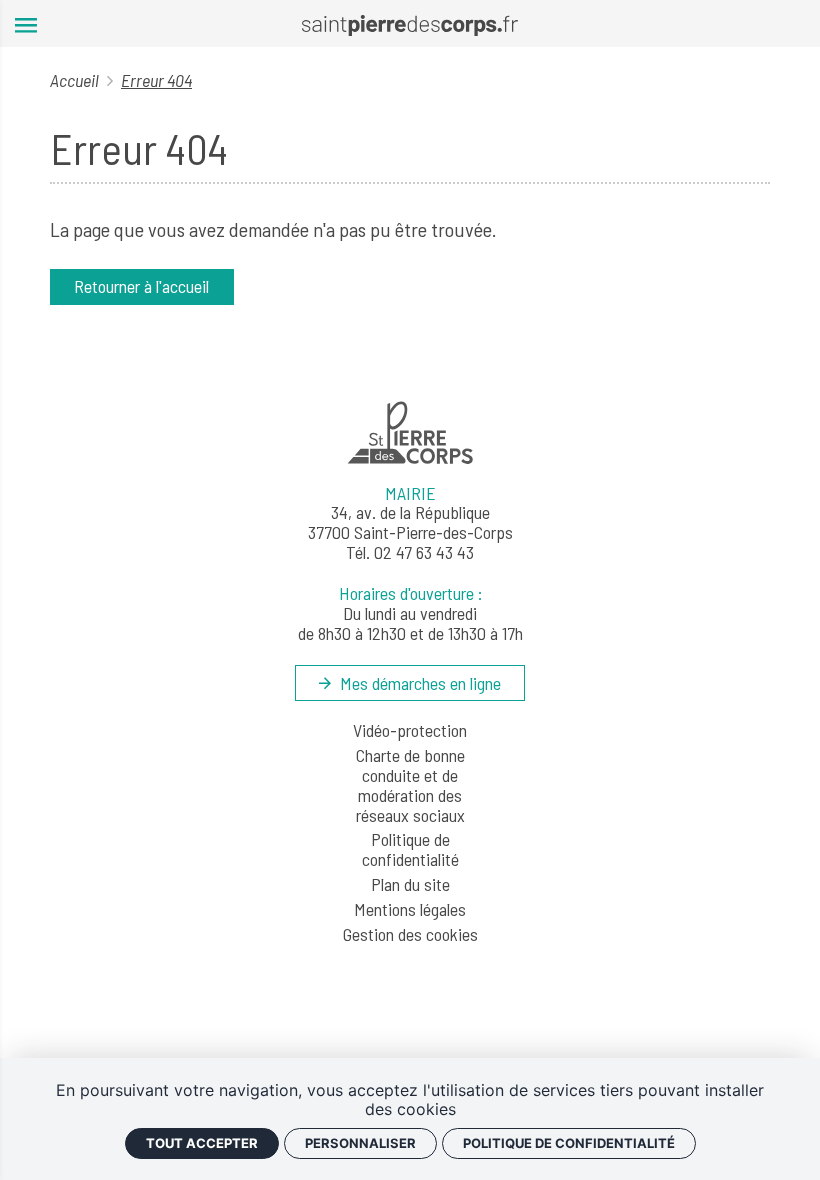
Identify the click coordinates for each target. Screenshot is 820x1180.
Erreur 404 (156, 80)
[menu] (26, 23)
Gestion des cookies (410, 935)
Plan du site (410, 885)
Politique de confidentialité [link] (569, 1143)
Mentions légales (410, 910)
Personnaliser (360, 1143)
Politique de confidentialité (410, 850)
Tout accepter (202, 1143)
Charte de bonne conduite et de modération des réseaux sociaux (410, 785)
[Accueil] (410, 23)
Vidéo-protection (410, 731)
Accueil (76, 80)
